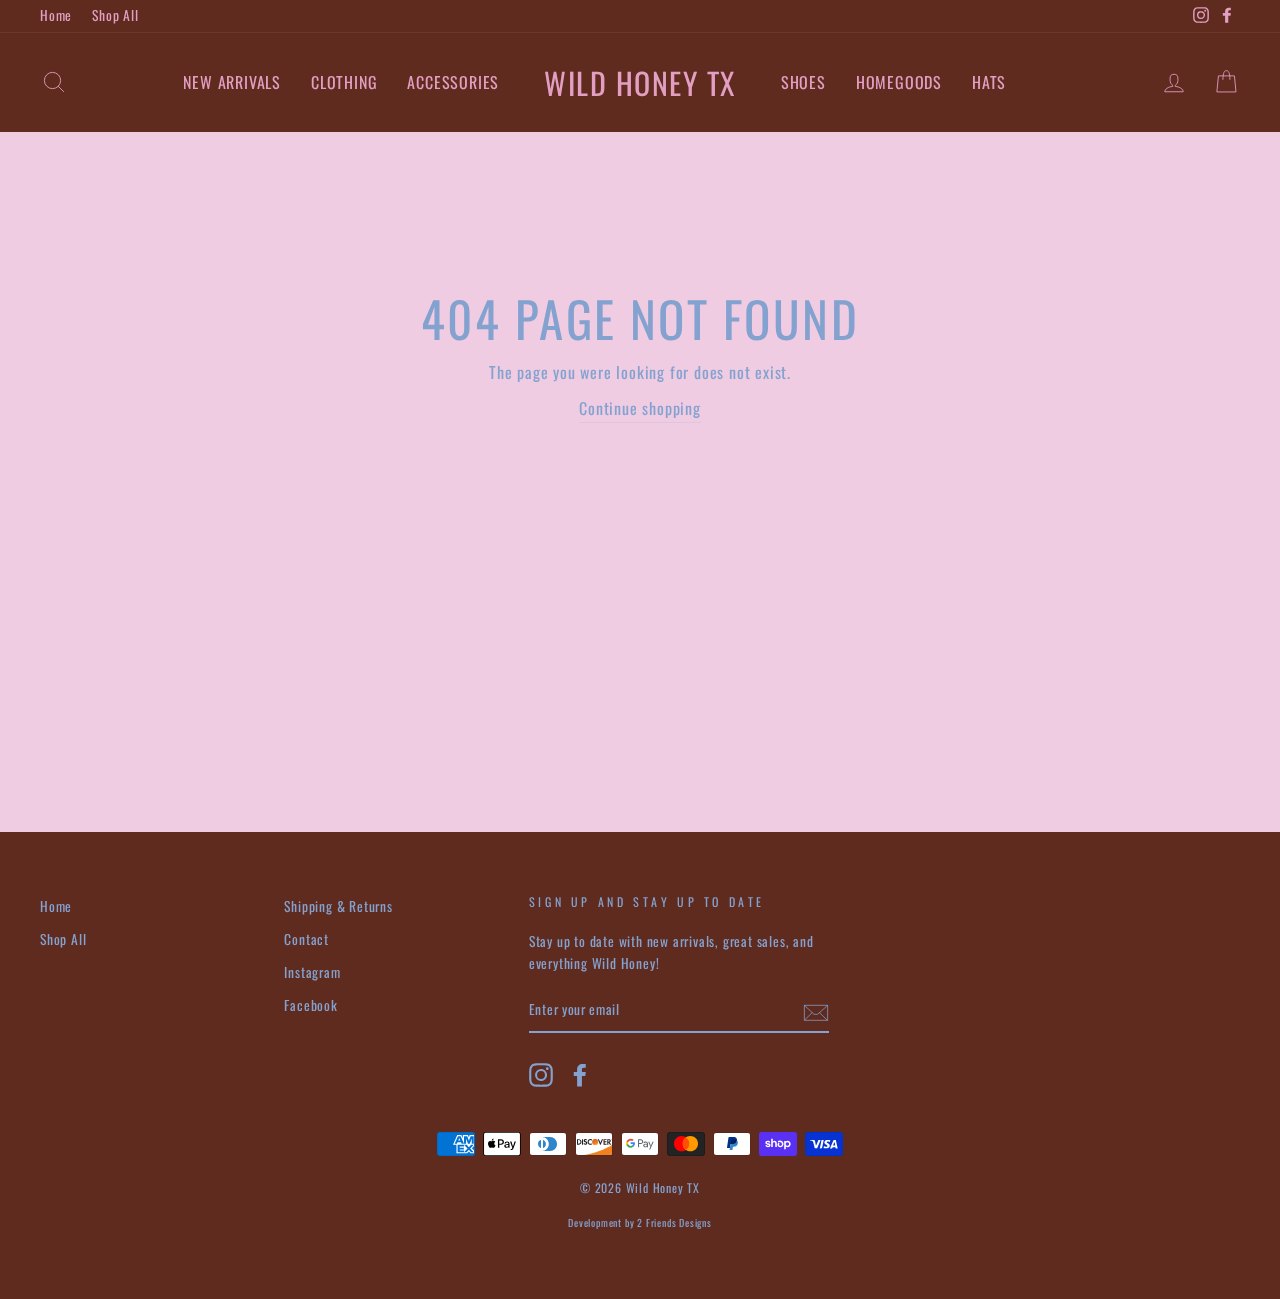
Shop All (115, 15)
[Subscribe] (816, 1011)
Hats (989, 82)
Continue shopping (640, 408)
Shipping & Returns (338, 906)
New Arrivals (232, 82)
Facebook (310, 1005)
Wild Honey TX (640, 82)
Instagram (312, 972)
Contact (306, 939)
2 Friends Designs (674, 1222)
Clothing (344, 82)
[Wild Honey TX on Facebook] (580, 1075)
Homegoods (899, 82)
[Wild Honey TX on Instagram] (541, 1075)
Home (56, 15)
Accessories (453, 82)
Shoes (803, 82)
